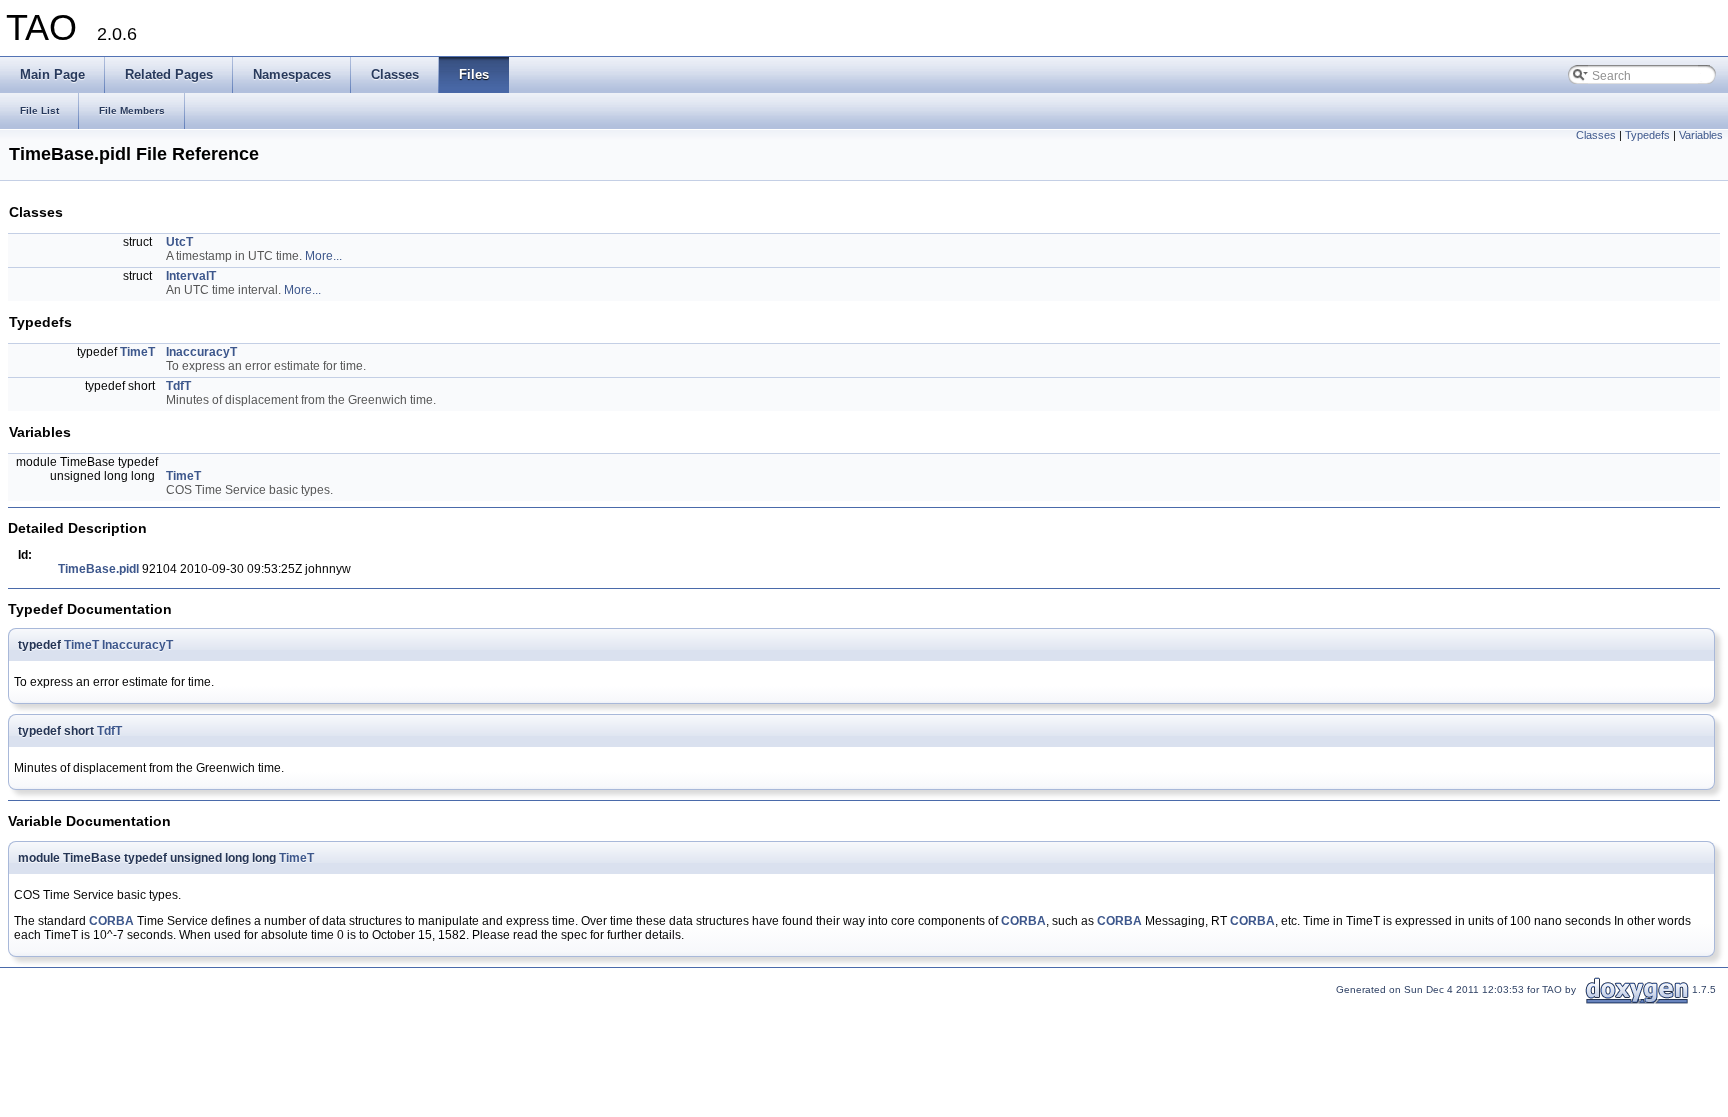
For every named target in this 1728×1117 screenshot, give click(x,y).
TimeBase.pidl (98, 569)
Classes (1596, 135)
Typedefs (1647, 135)
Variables (1701, 135)
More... (323, 256)
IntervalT (191, 276)
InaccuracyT (201, 352)
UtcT (179, 242)
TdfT (178, 386)
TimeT (137, 352)
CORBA (111, 921)
